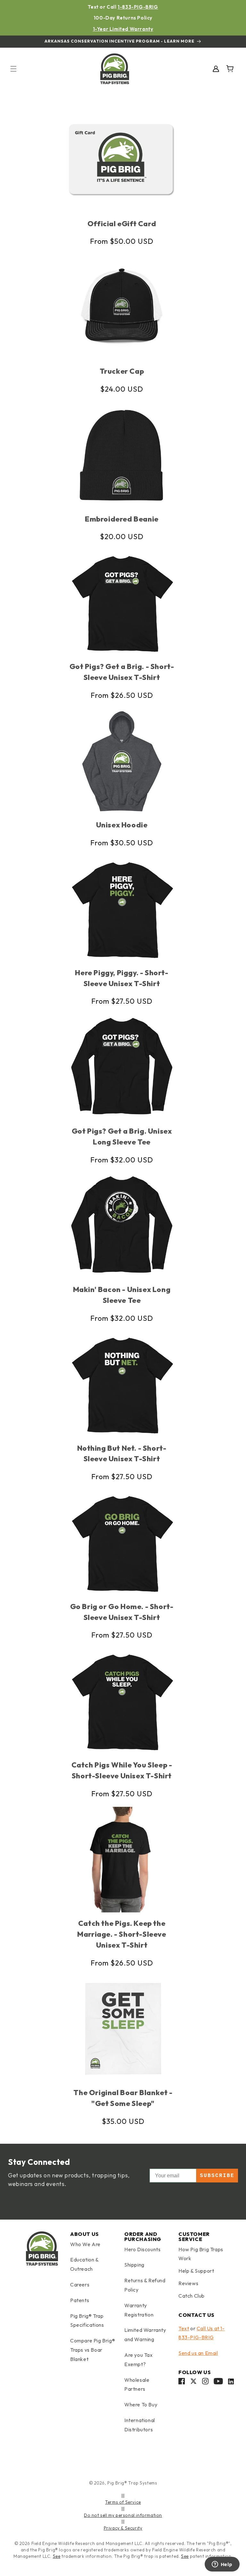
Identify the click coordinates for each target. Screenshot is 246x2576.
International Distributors (140, 2425)
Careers (80, 2285)
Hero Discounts (142, 2249)
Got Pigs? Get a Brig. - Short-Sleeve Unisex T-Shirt (122, 672)
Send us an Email (198, 2353)
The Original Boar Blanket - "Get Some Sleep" (123, 2098)
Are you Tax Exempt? (139, 2360)
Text (184, 2328)
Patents (80, 2300)
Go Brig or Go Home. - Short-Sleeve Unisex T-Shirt (122, 1612)
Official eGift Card (122, 223)
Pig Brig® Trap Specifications (87, 2321)
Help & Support (196, 2271)
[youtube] (218, 2383)
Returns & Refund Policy (145, 2285)
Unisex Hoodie (122, 825)
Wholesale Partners (137, 2385)
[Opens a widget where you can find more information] (222, 2565)
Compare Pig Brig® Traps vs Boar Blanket (93, 2350)
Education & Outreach (84, 2264)
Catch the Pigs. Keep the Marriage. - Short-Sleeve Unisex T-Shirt (122, 1934)
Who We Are (85, 2244)
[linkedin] (231, 2383)
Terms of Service (123, 2502)
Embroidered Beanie (122, 519)
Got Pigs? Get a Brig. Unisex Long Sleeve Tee (122, 1136)
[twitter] (193, 2383)
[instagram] (205, 2383)
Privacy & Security (123, 2528)
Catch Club (192, 2296)
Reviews (188, 2283)
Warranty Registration (139, 2310)
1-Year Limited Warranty (123, 29)
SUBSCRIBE (217, 2176)
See (57, 2556)
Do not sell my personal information (123, 2515)
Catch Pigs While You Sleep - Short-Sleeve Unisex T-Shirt (122, 1770)
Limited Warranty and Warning (145, 2335)
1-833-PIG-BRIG (138, 7)
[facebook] (182, 2383)
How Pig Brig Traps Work (201, 2254)
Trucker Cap (122, 371)
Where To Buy (141, 2405)
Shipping (134, 2265)
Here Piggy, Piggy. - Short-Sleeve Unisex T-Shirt (122, 978)
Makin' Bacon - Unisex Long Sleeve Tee (122, 1295)
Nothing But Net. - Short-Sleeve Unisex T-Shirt (122, 1453)
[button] (13, 69)
